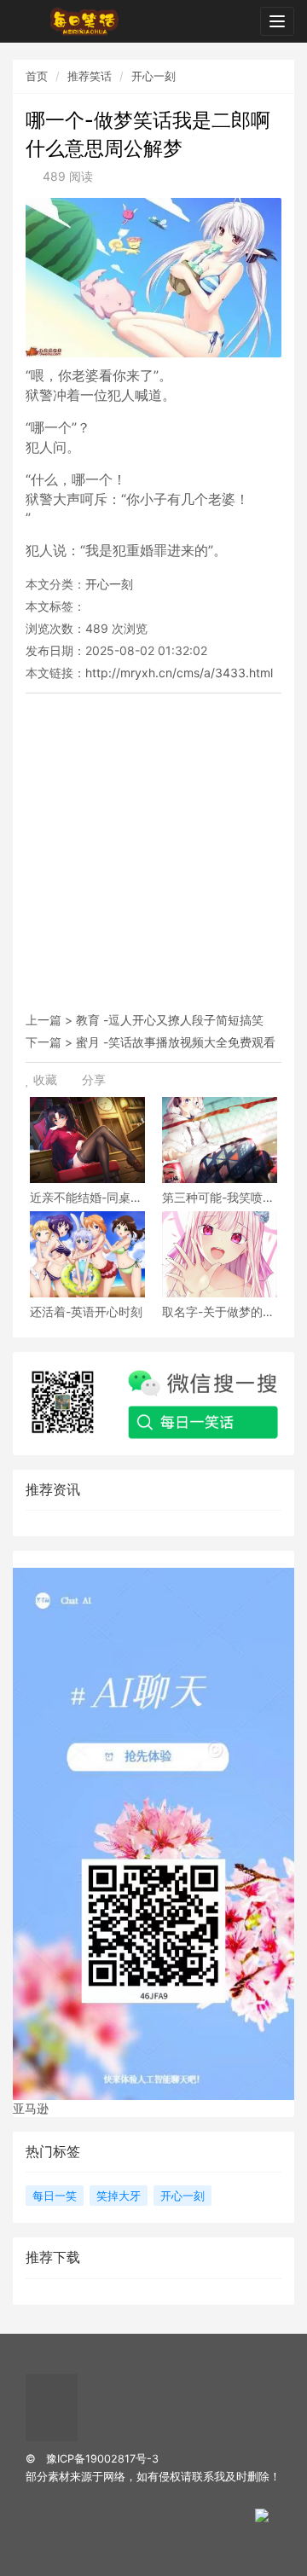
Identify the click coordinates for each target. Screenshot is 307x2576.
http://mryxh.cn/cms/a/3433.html (179, 673)
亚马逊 (31, 2108)
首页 (37, 76)
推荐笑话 (90, 76)
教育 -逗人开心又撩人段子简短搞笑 (170, 1020)
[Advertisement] (153, 856)
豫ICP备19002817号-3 (102, 2459)
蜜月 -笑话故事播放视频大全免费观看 (176, 1042)
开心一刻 (153, 76)
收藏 (45, 1079)
